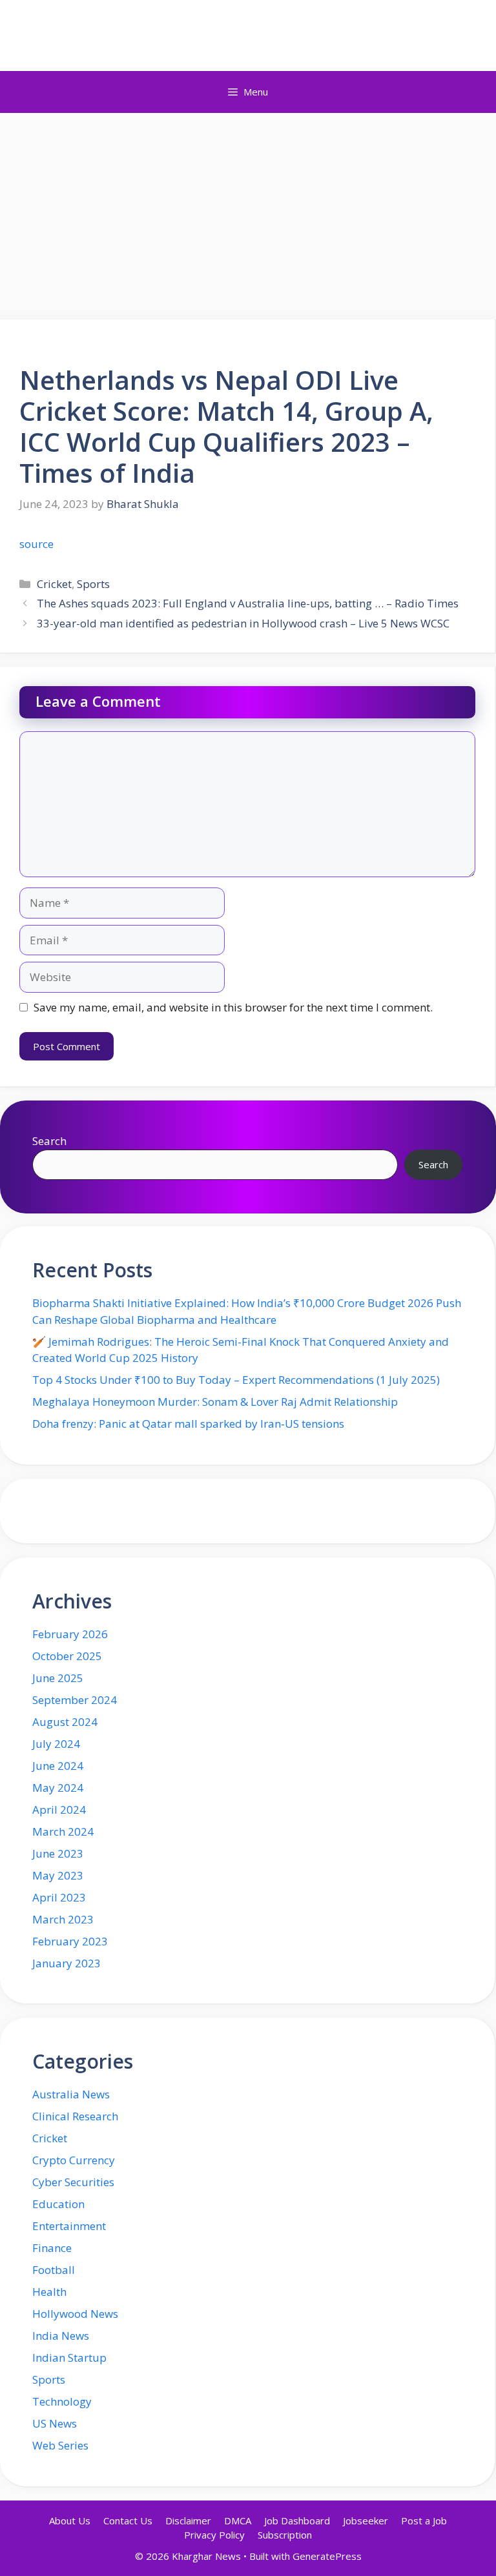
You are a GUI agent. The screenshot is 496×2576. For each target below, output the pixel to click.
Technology (62, 2401)
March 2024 (63, 1831)
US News (55, 2423)
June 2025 (58, 1678)
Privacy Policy (214, 2535)
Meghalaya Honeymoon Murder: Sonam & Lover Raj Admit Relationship (215, 1402)
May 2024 (58, 1788)
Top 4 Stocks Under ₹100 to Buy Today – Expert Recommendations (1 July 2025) (236, 1380)
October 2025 (67, 1656)
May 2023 (58, 1875)
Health (49, 2292)
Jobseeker (366, 2520)
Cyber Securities (73, 2182)
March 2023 (63, 1919)
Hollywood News (75, 2314)
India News (61, 2336)
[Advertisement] (248, 210)
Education (58, 2204)
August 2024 (65, 1722)
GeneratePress (327, 2556)
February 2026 (70, 1634)
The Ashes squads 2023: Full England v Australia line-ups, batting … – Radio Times (248, 603)
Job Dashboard (297, 2520)
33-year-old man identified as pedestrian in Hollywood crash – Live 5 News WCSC (243, 623)
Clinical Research (75, 2116)
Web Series (60, 2445)
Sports (93, 584)
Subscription (285, 2535)
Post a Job (424, 2520)
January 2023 (67, 1963)
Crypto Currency (74, 2160)
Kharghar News (248, 35)
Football (54, 2270)
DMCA (238, 2520)
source (36, 544)
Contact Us (128, 2520)
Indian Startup (69, 2358)
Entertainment (69, 2226)
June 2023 (58, 1853)
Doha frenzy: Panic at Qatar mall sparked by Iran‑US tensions (188, 1424)
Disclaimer (188, 2520)
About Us (70, 2520)
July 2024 (56, 1744)
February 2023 (70, 1941)
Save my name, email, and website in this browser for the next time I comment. (233, 1007)
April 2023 (59, 1897)
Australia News (71, 2094)
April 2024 (59, 1810)
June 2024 (58, 1766)
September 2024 (75, 1700)
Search (49, 1141)
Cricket (54, 584)
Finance (52, 2248)
